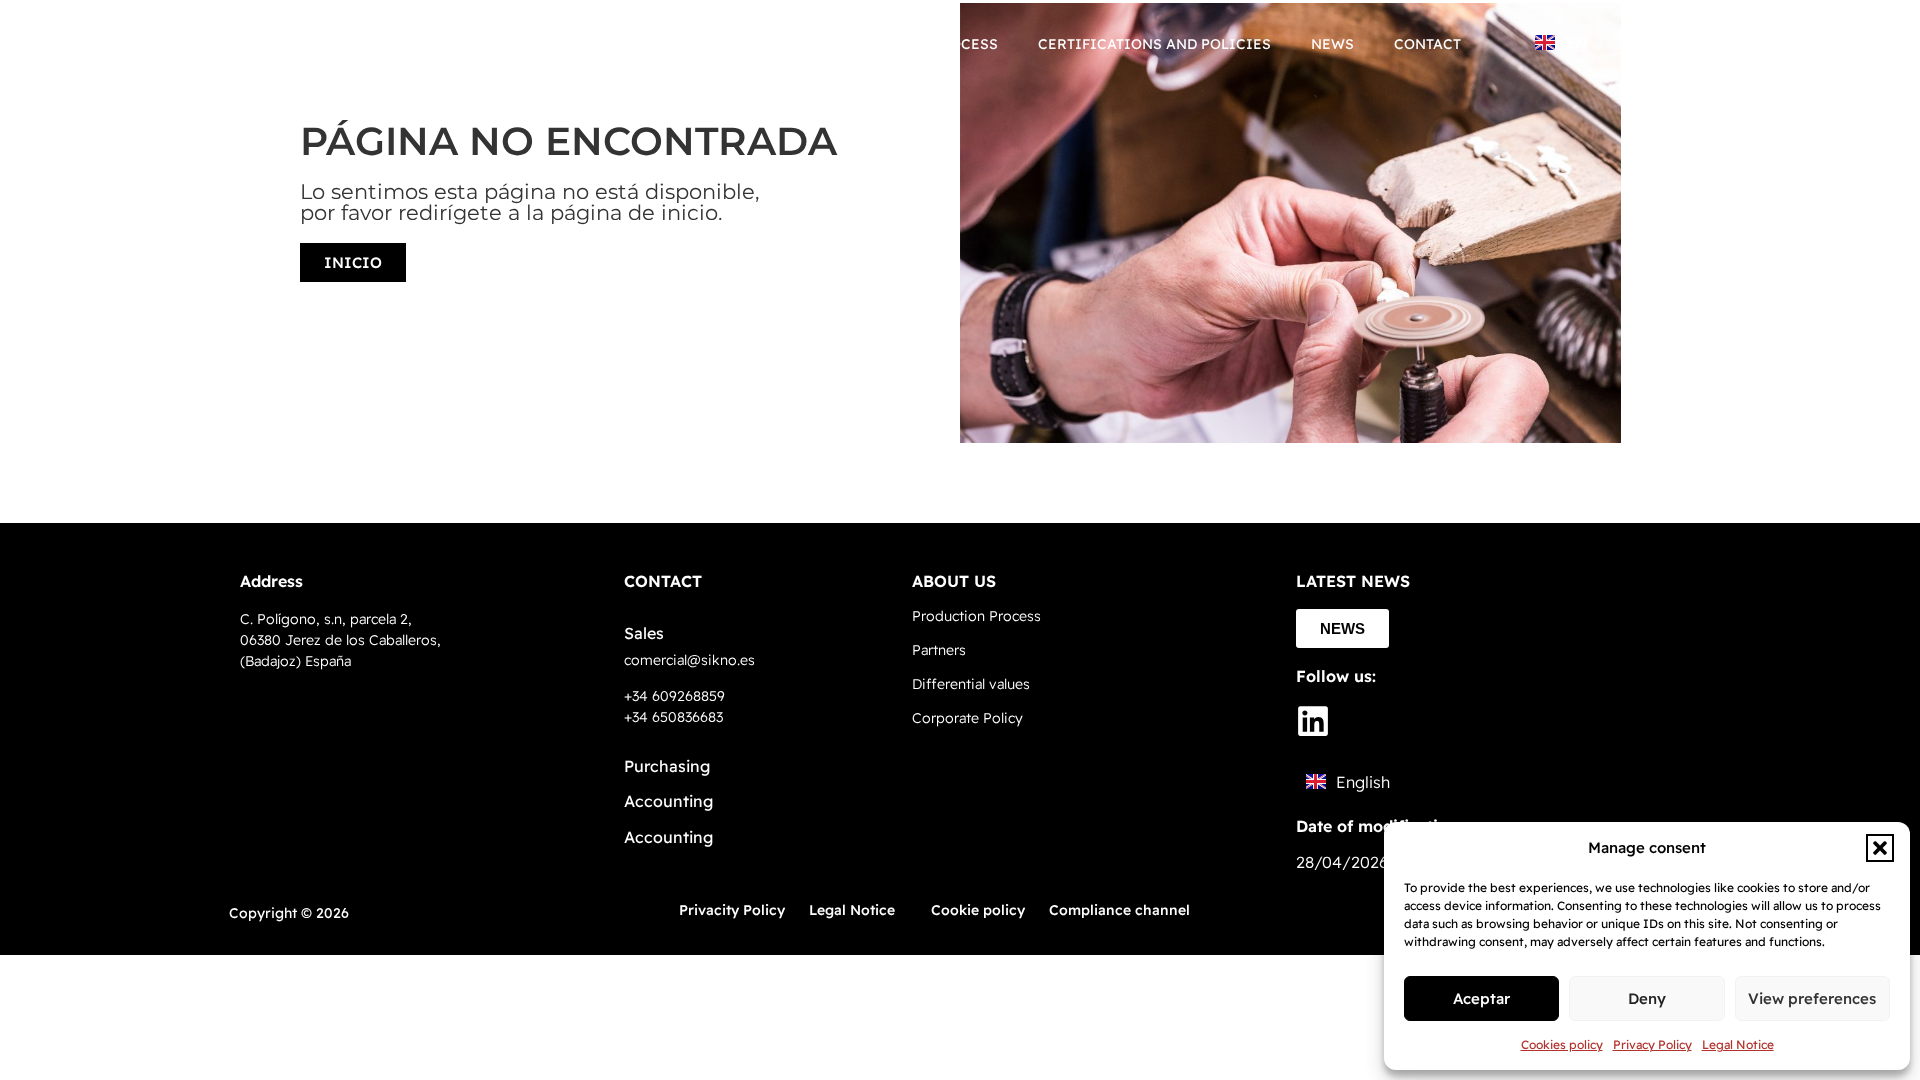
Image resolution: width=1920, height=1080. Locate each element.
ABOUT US (954, 581)
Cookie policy (978, 910)
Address (271, 581)
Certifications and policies (1154, 44)
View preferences (1812, 998)
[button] (1880, 848)
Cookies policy (1562, 1044)
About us (754, 44)
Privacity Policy (732, 910)
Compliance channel (1119, 910)
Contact (1427, 44)
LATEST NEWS (1353, 581)
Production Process (914, 44)
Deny (1647, 998)
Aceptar (1481, 998)
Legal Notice (1738, 1044)
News (1332, 44)
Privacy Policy (1652, 1044)
